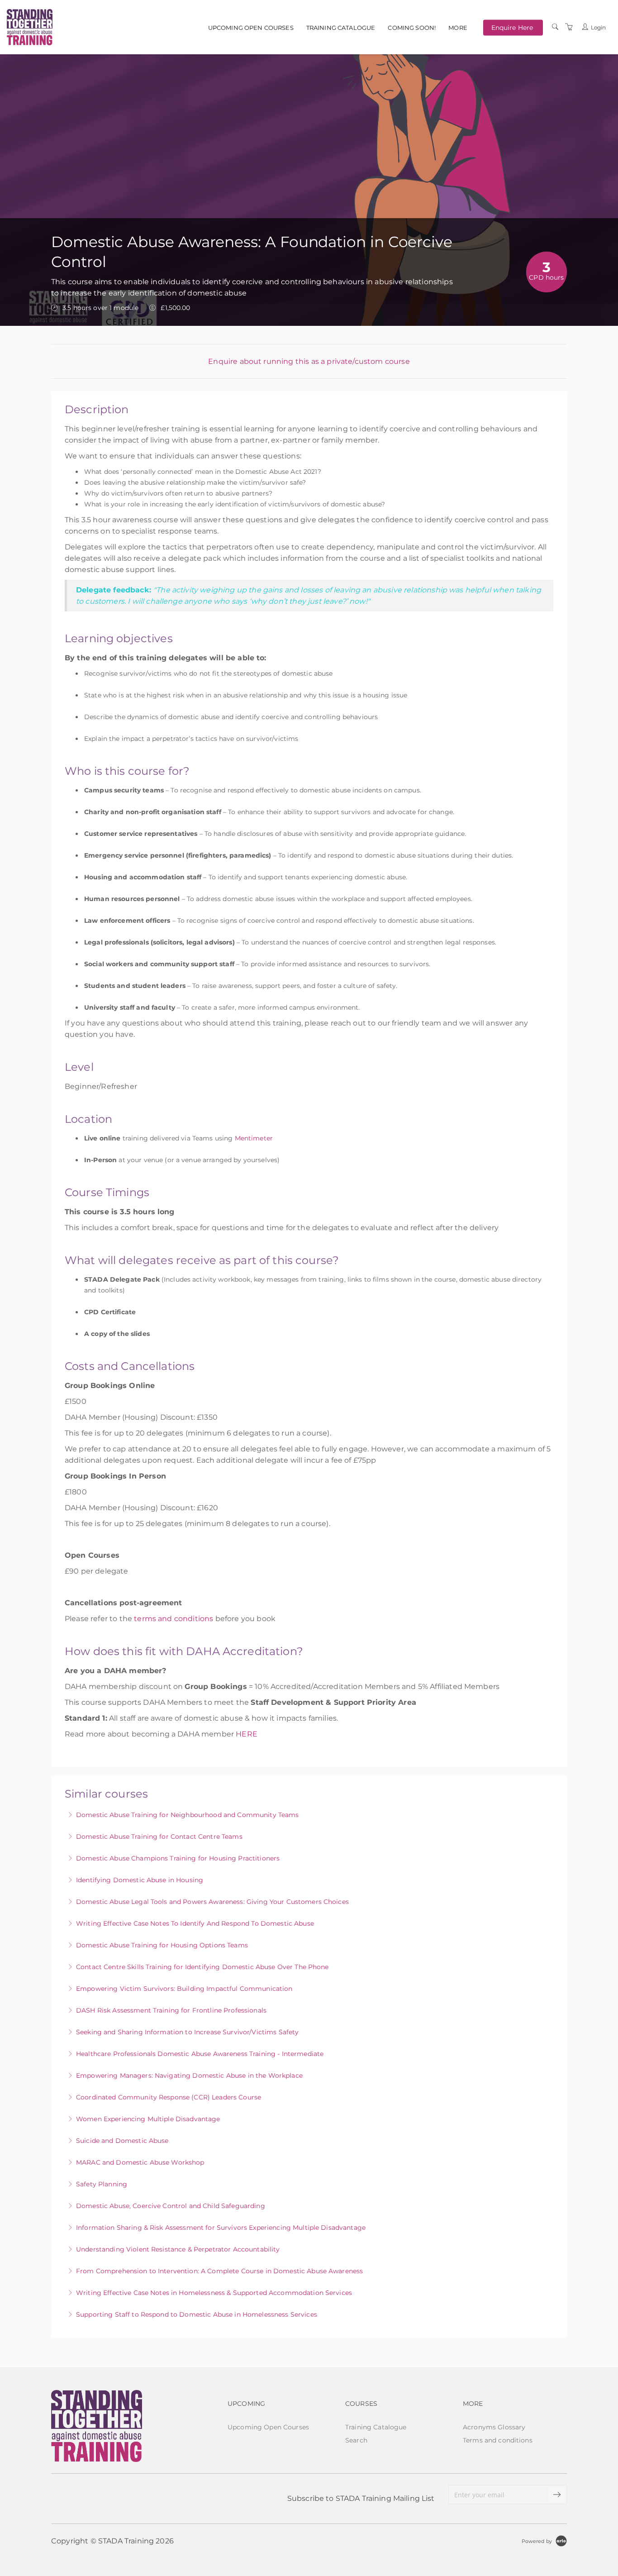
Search (356, 2440)
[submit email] (557, 2495)
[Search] (555, 27)
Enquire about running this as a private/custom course (309, 361)
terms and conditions (174, 1619)
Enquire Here (512, 27)
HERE (247, 1734)
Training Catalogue (341, 28)
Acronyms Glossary (494, 2427)
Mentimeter (254, 1138)
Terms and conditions (498, 2440)
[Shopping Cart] (569, 27)
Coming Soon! (412, 28)
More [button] (458, 28)
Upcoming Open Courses (251, 28)
